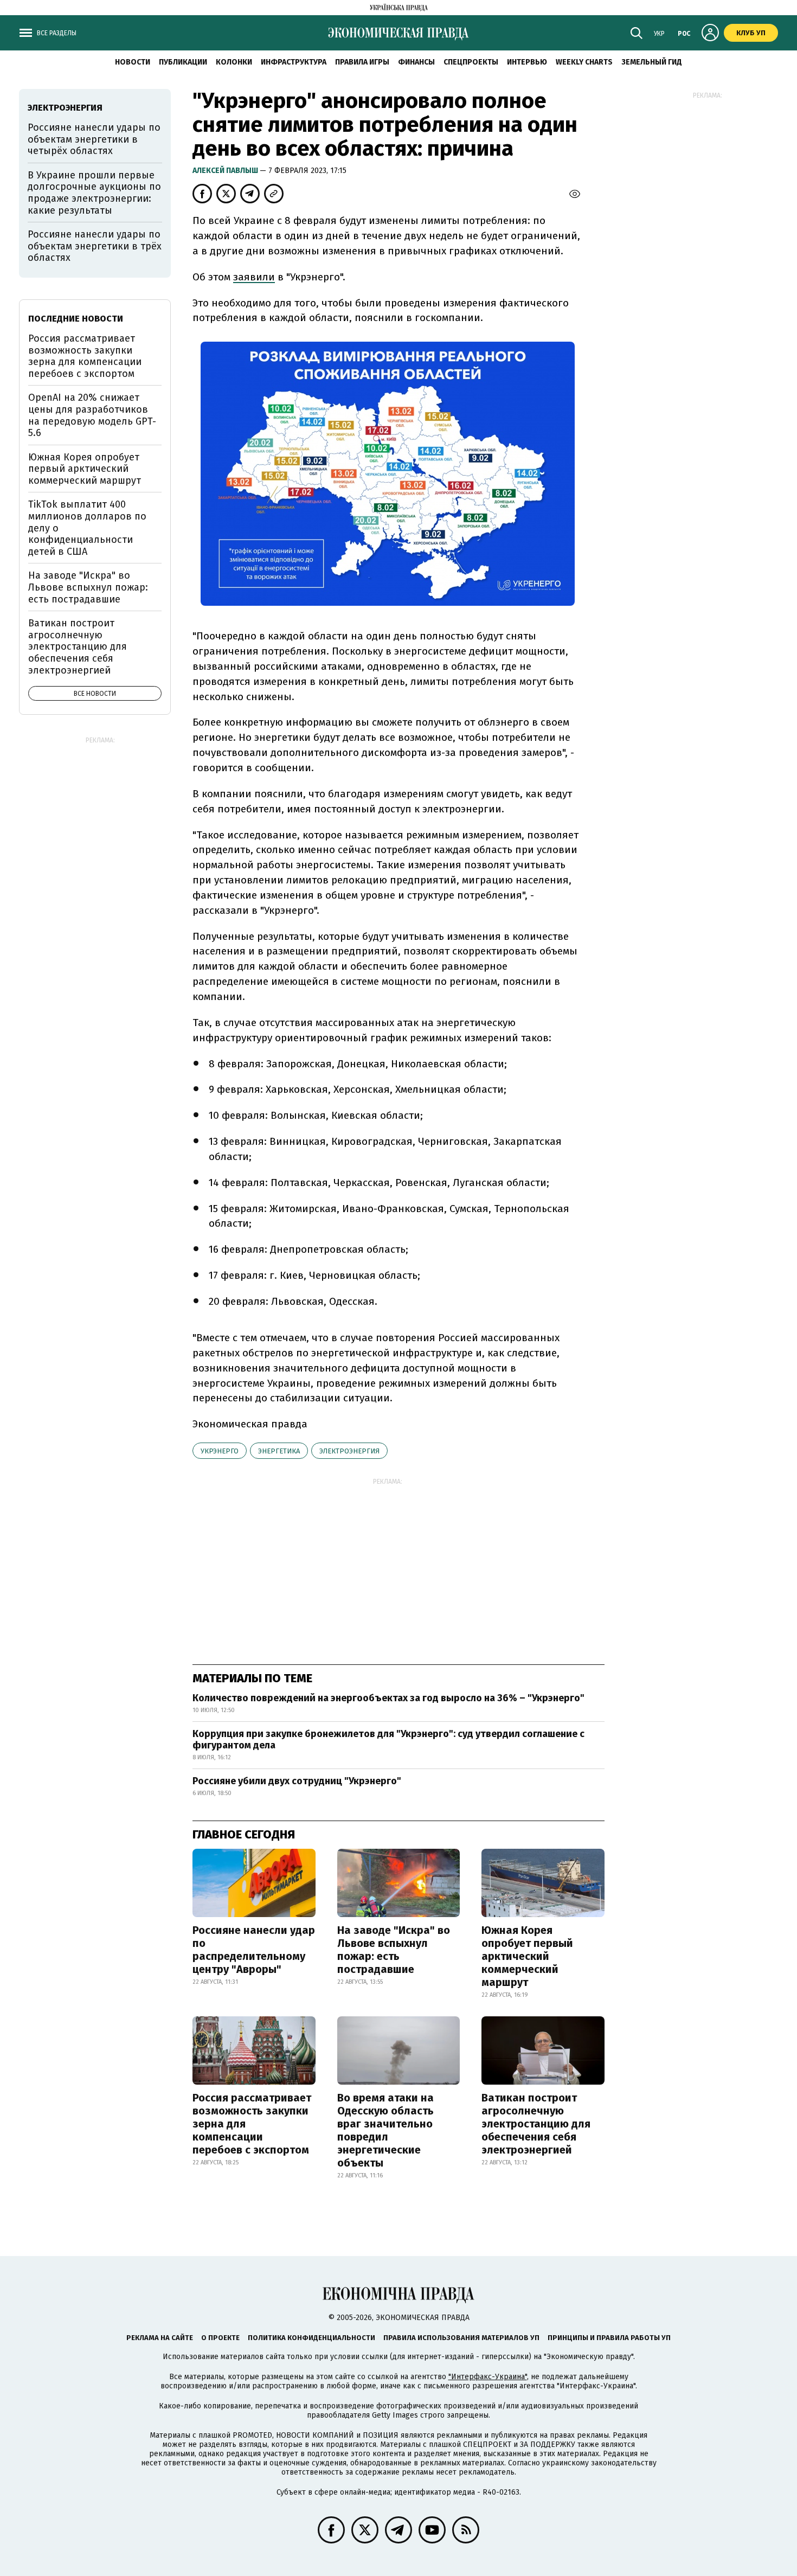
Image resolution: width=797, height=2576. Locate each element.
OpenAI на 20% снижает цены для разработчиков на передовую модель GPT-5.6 (92, 415)
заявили (254, 277)
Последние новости (76, 319)
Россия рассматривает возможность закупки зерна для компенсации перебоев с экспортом (252, 2124)
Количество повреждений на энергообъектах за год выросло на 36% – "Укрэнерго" (388, 1698)
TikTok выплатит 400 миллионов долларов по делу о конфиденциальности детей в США (87, 528)
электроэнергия (349, 1451)
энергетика (279, 1451)
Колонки (234, 62)
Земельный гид (652, 62)
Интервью (527, 62)
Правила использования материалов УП (461, 2338)
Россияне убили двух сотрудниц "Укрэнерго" (297, 1781)
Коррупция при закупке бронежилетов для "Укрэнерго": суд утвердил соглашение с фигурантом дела (388, 1740)
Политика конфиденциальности (311, 2338)
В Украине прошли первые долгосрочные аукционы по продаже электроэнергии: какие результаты (94, 193)
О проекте (220, 2338)
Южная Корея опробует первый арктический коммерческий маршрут (527, 1956)
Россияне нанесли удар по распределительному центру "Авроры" (254, 1950)
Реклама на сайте (160, 2338)
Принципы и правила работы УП (609, 2338)
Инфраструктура (294, 62)
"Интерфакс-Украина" (488, 2377)
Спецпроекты (471, 62)
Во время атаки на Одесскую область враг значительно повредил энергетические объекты (385, 2130)
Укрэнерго (220, 1451)
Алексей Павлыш (226, 171)
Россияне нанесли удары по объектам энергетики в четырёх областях (94, 139)
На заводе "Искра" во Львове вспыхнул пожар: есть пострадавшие (394, 1950)
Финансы (416, 62)
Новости (133, 62)
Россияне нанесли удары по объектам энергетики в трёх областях (95, 246)
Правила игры (362, 62)
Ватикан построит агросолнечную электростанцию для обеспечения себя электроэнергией (536, 2124)
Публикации (183, 62)
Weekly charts (584, 62)
